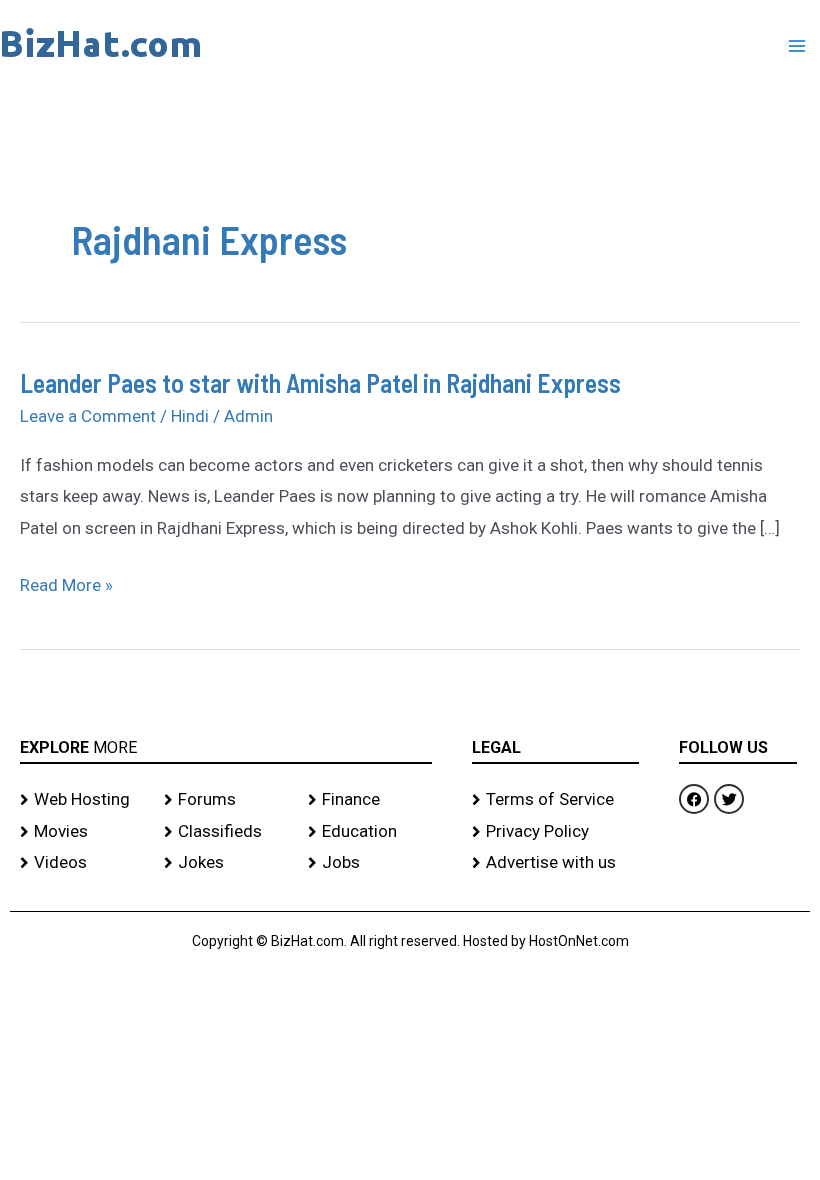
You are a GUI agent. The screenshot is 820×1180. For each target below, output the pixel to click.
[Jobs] (370, 863)
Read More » (66, 586)
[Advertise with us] (555, 863)
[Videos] (82, 863)
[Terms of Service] (555, 800)
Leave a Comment (88, 416)
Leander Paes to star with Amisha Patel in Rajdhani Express (320, 382)
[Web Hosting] (82, 800)
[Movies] (82, 832)
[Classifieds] (226, 832)
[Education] (370, 832)
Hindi (190, 416)
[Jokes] (226, 863)
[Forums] (226, 800)
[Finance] (370, 800)
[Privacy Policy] (555, 832)
